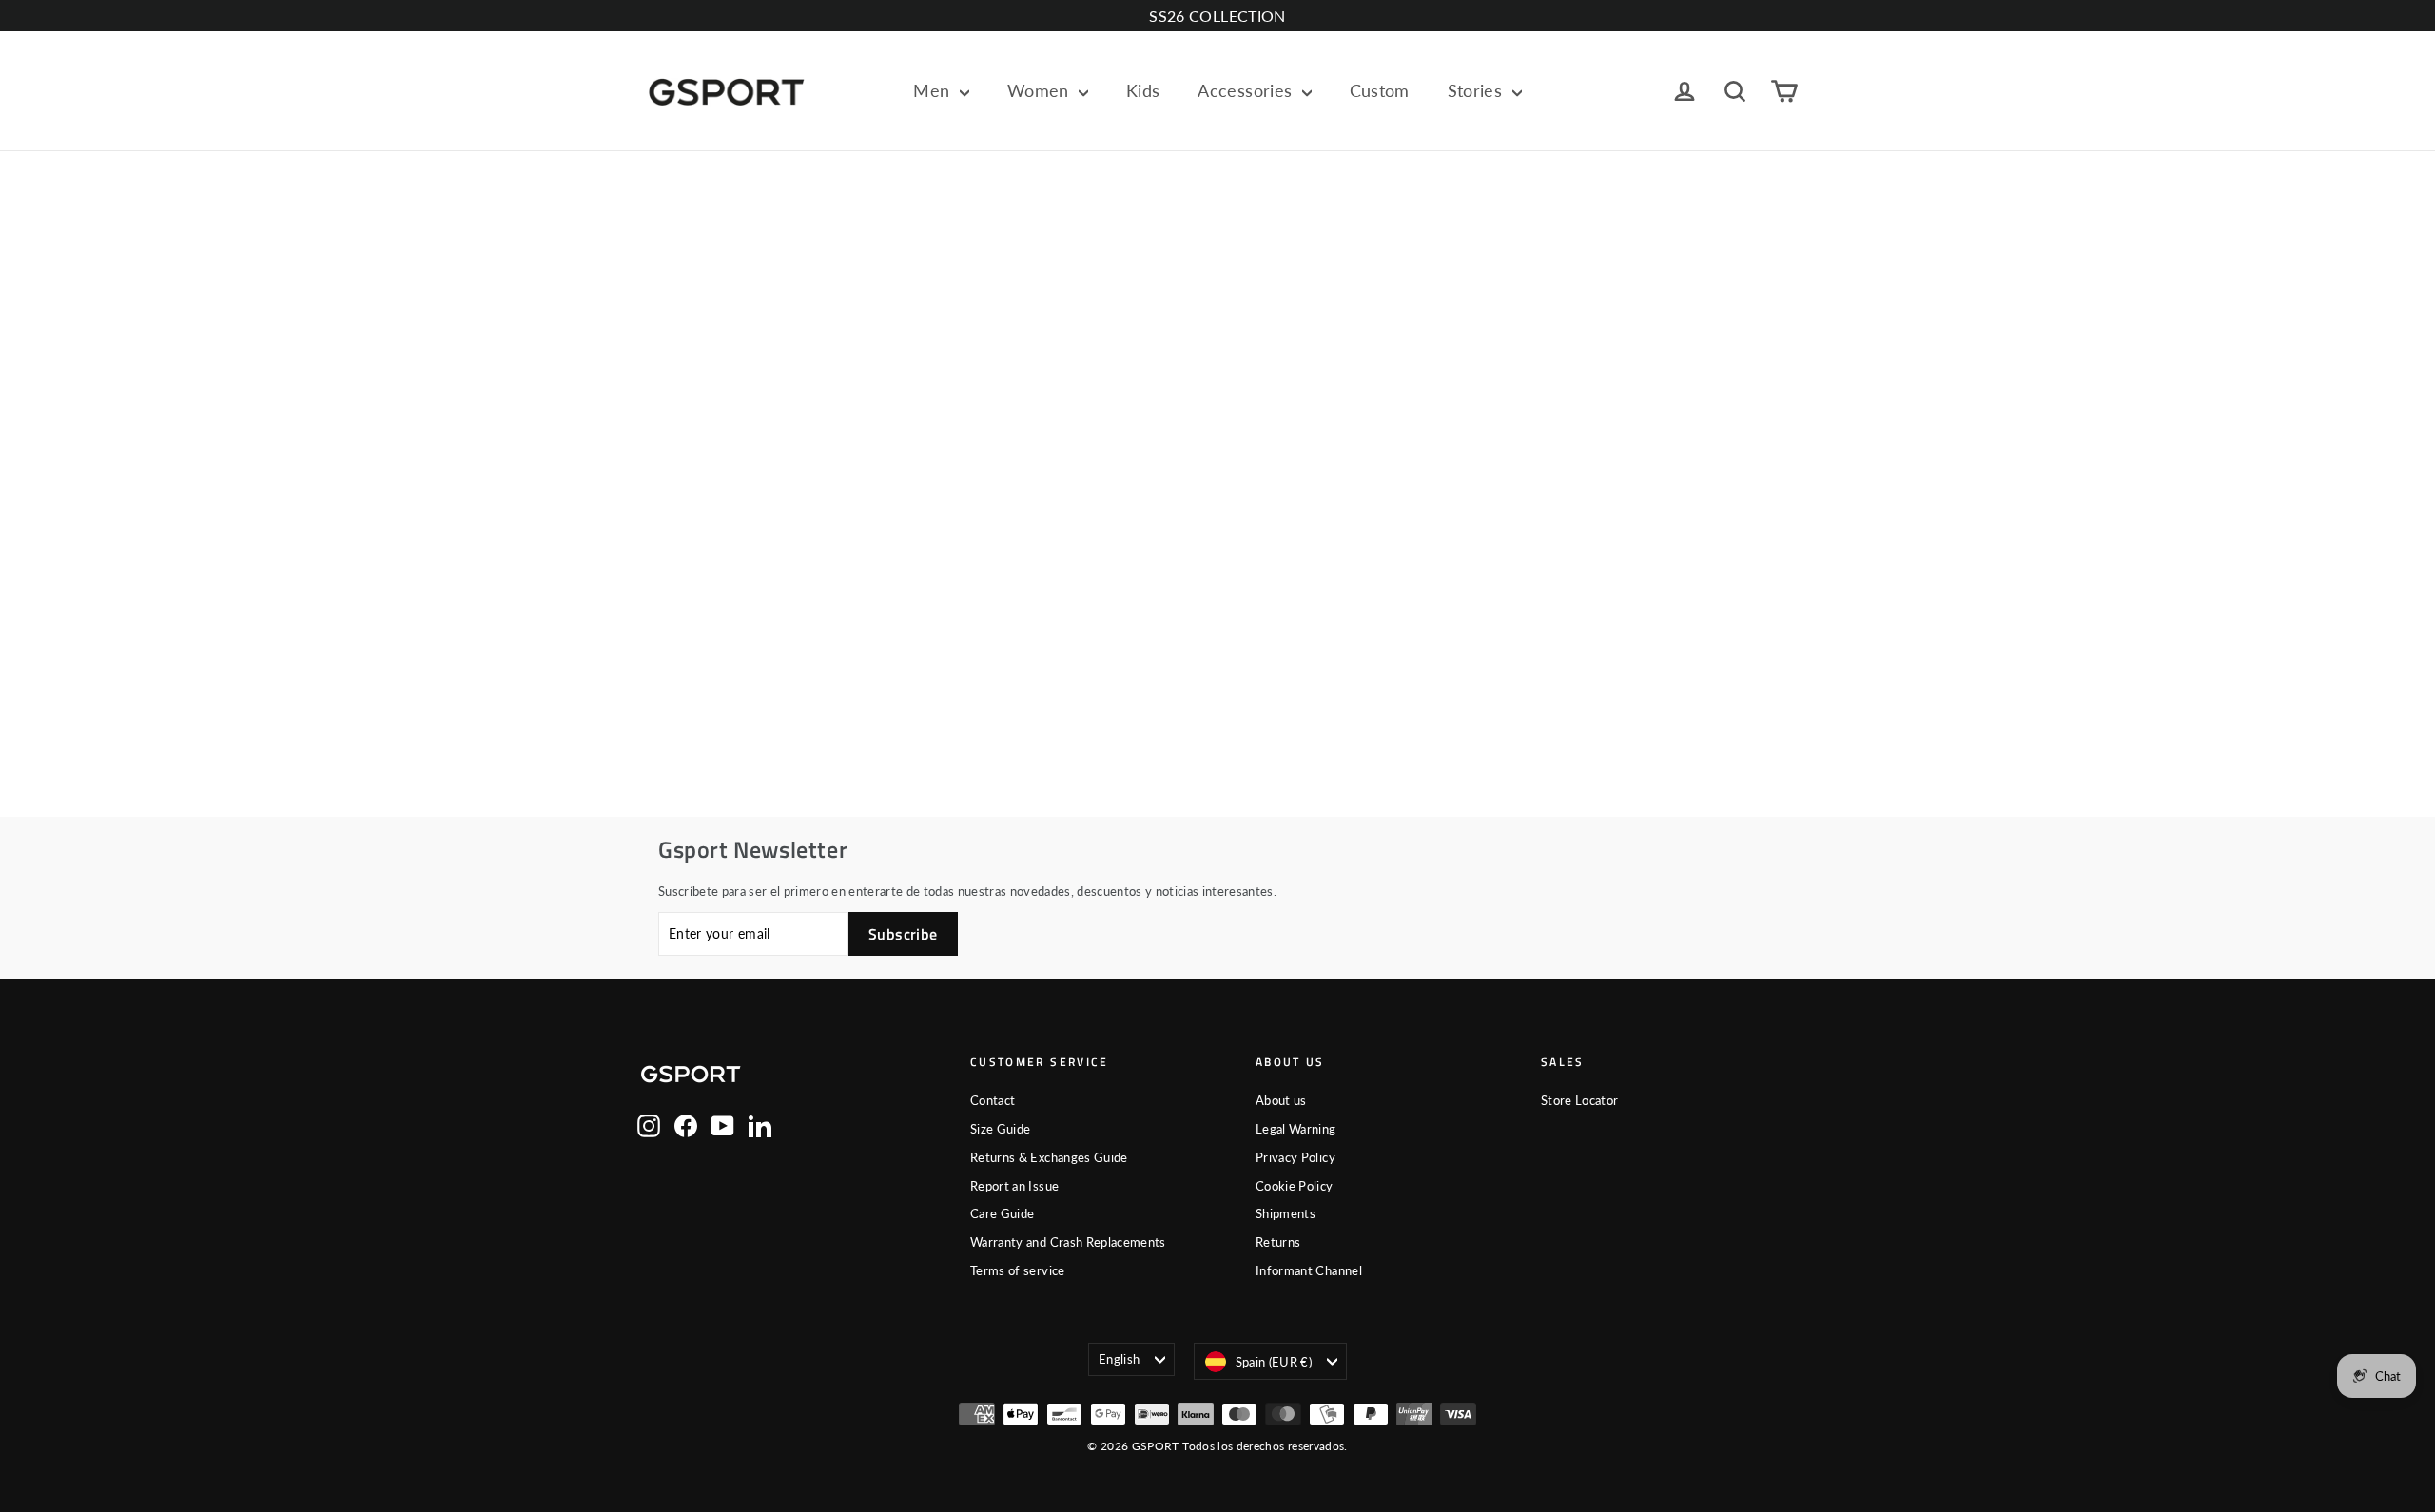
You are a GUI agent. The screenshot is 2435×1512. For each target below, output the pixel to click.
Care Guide (1003, 1213)
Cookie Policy (1295, 1186)
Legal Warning (1296, 1129)
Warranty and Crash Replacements (1068, 1242)
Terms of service (1018, 1270)
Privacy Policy (1295, 1157)
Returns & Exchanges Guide (1049, 1157)
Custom (1380, 90)
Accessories (1247, 90)
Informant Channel (1309, 1270)
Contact (993, 1100)
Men (934, 90)
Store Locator (1580, 1100)
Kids (1143, 90)
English (1119, 1359)
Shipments (1286, 1213)
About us (1281, 1100)
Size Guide (1001, 1129)
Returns (1278, 1242)
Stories (1478, 90)
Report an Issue (1014, 1186)
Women (1041, 90)
